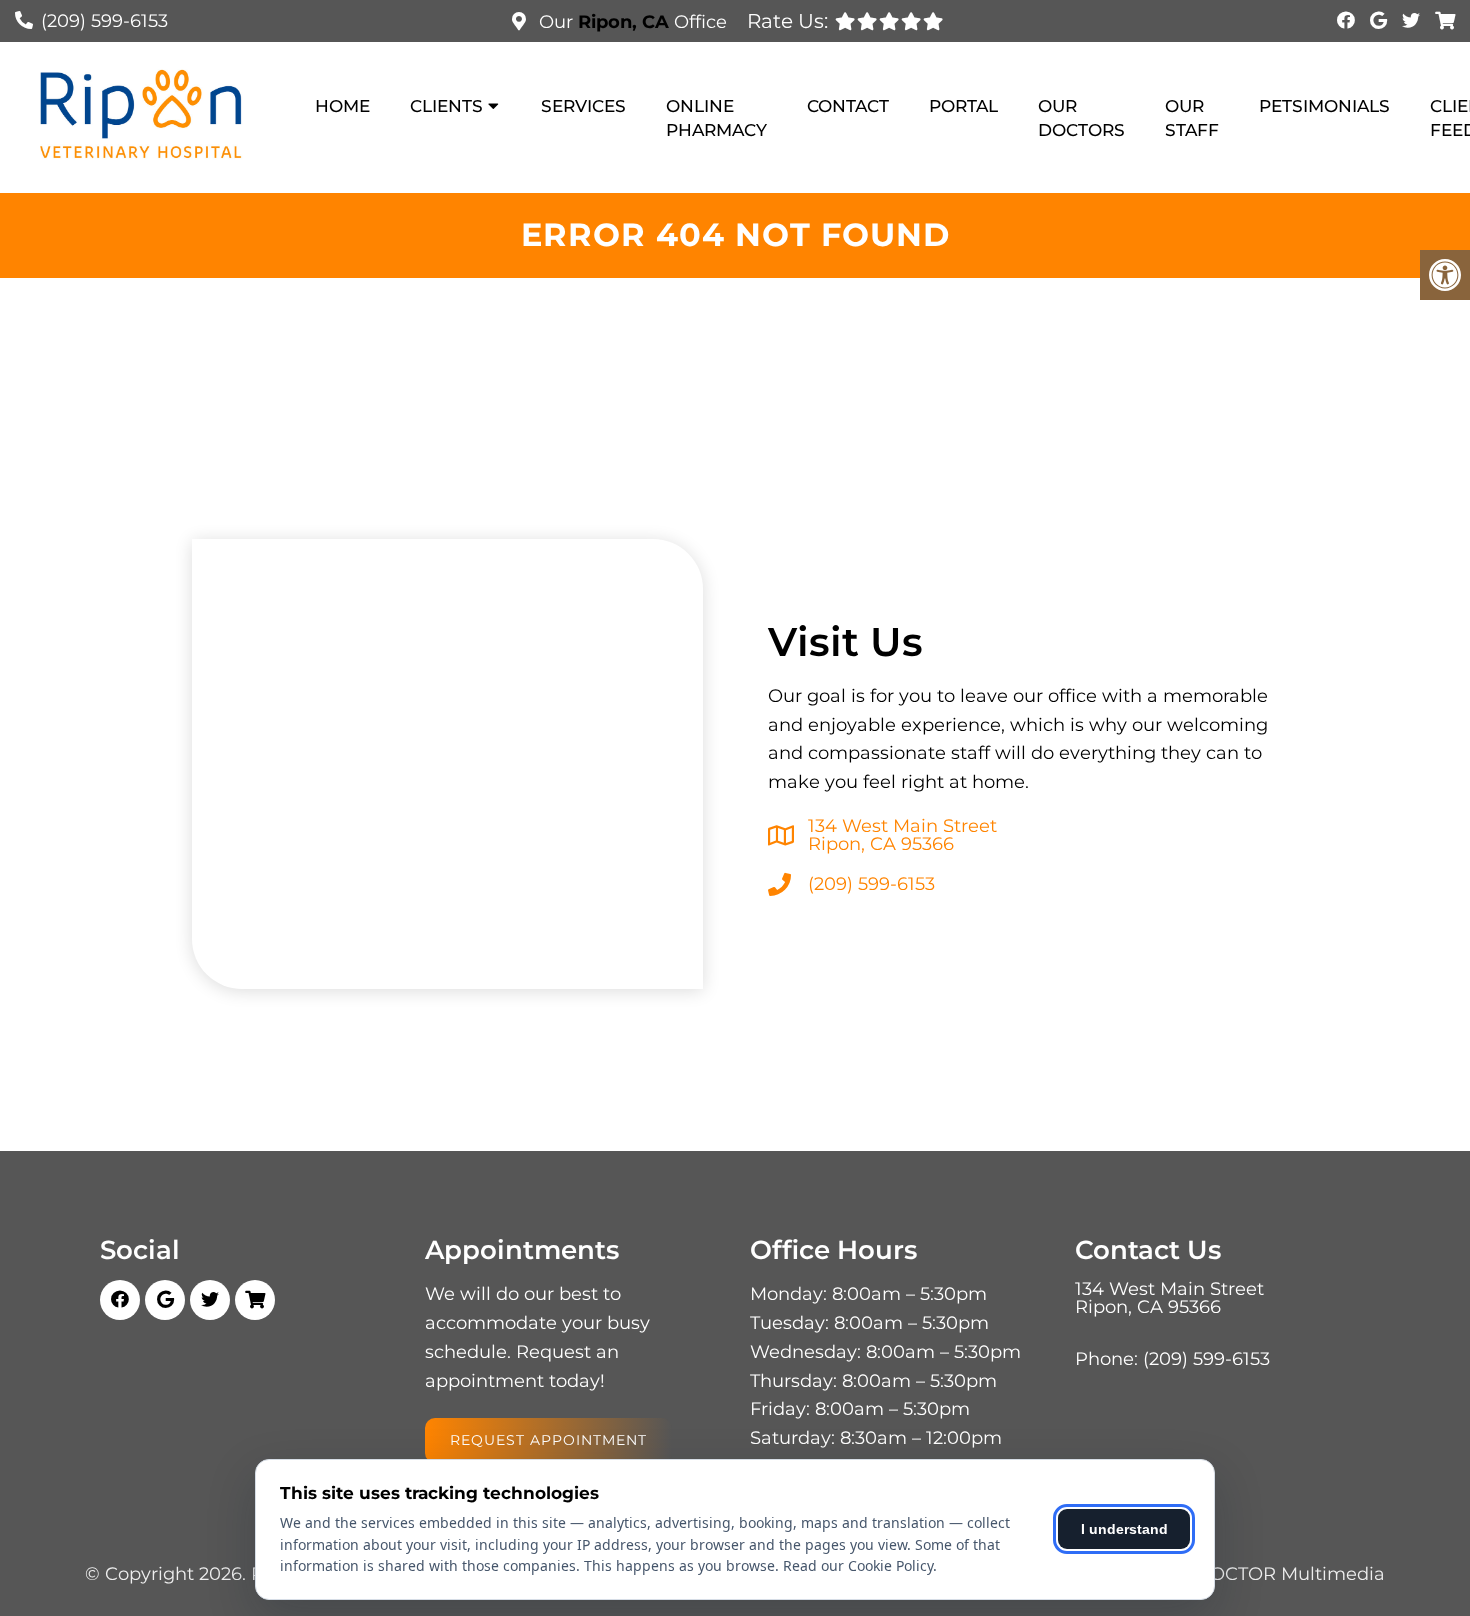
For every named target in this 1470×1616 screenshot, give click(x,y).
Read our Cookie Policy (858, 1565)
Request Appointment (548, 1440)
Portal (963, 106)
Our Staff (1192, 118)
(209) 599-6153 (104, 21)
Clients (446, 106)
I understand (1124, 1529)
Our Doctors (1081, 118)
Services (583, 106)
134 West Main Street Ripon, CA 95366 (902, 835)
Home (342, 106)
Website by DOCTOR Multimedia (1237, 1574)
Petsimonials (1324, 106)
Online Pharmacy (716, 118)
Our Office (630, 22)
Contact (848, 106)
